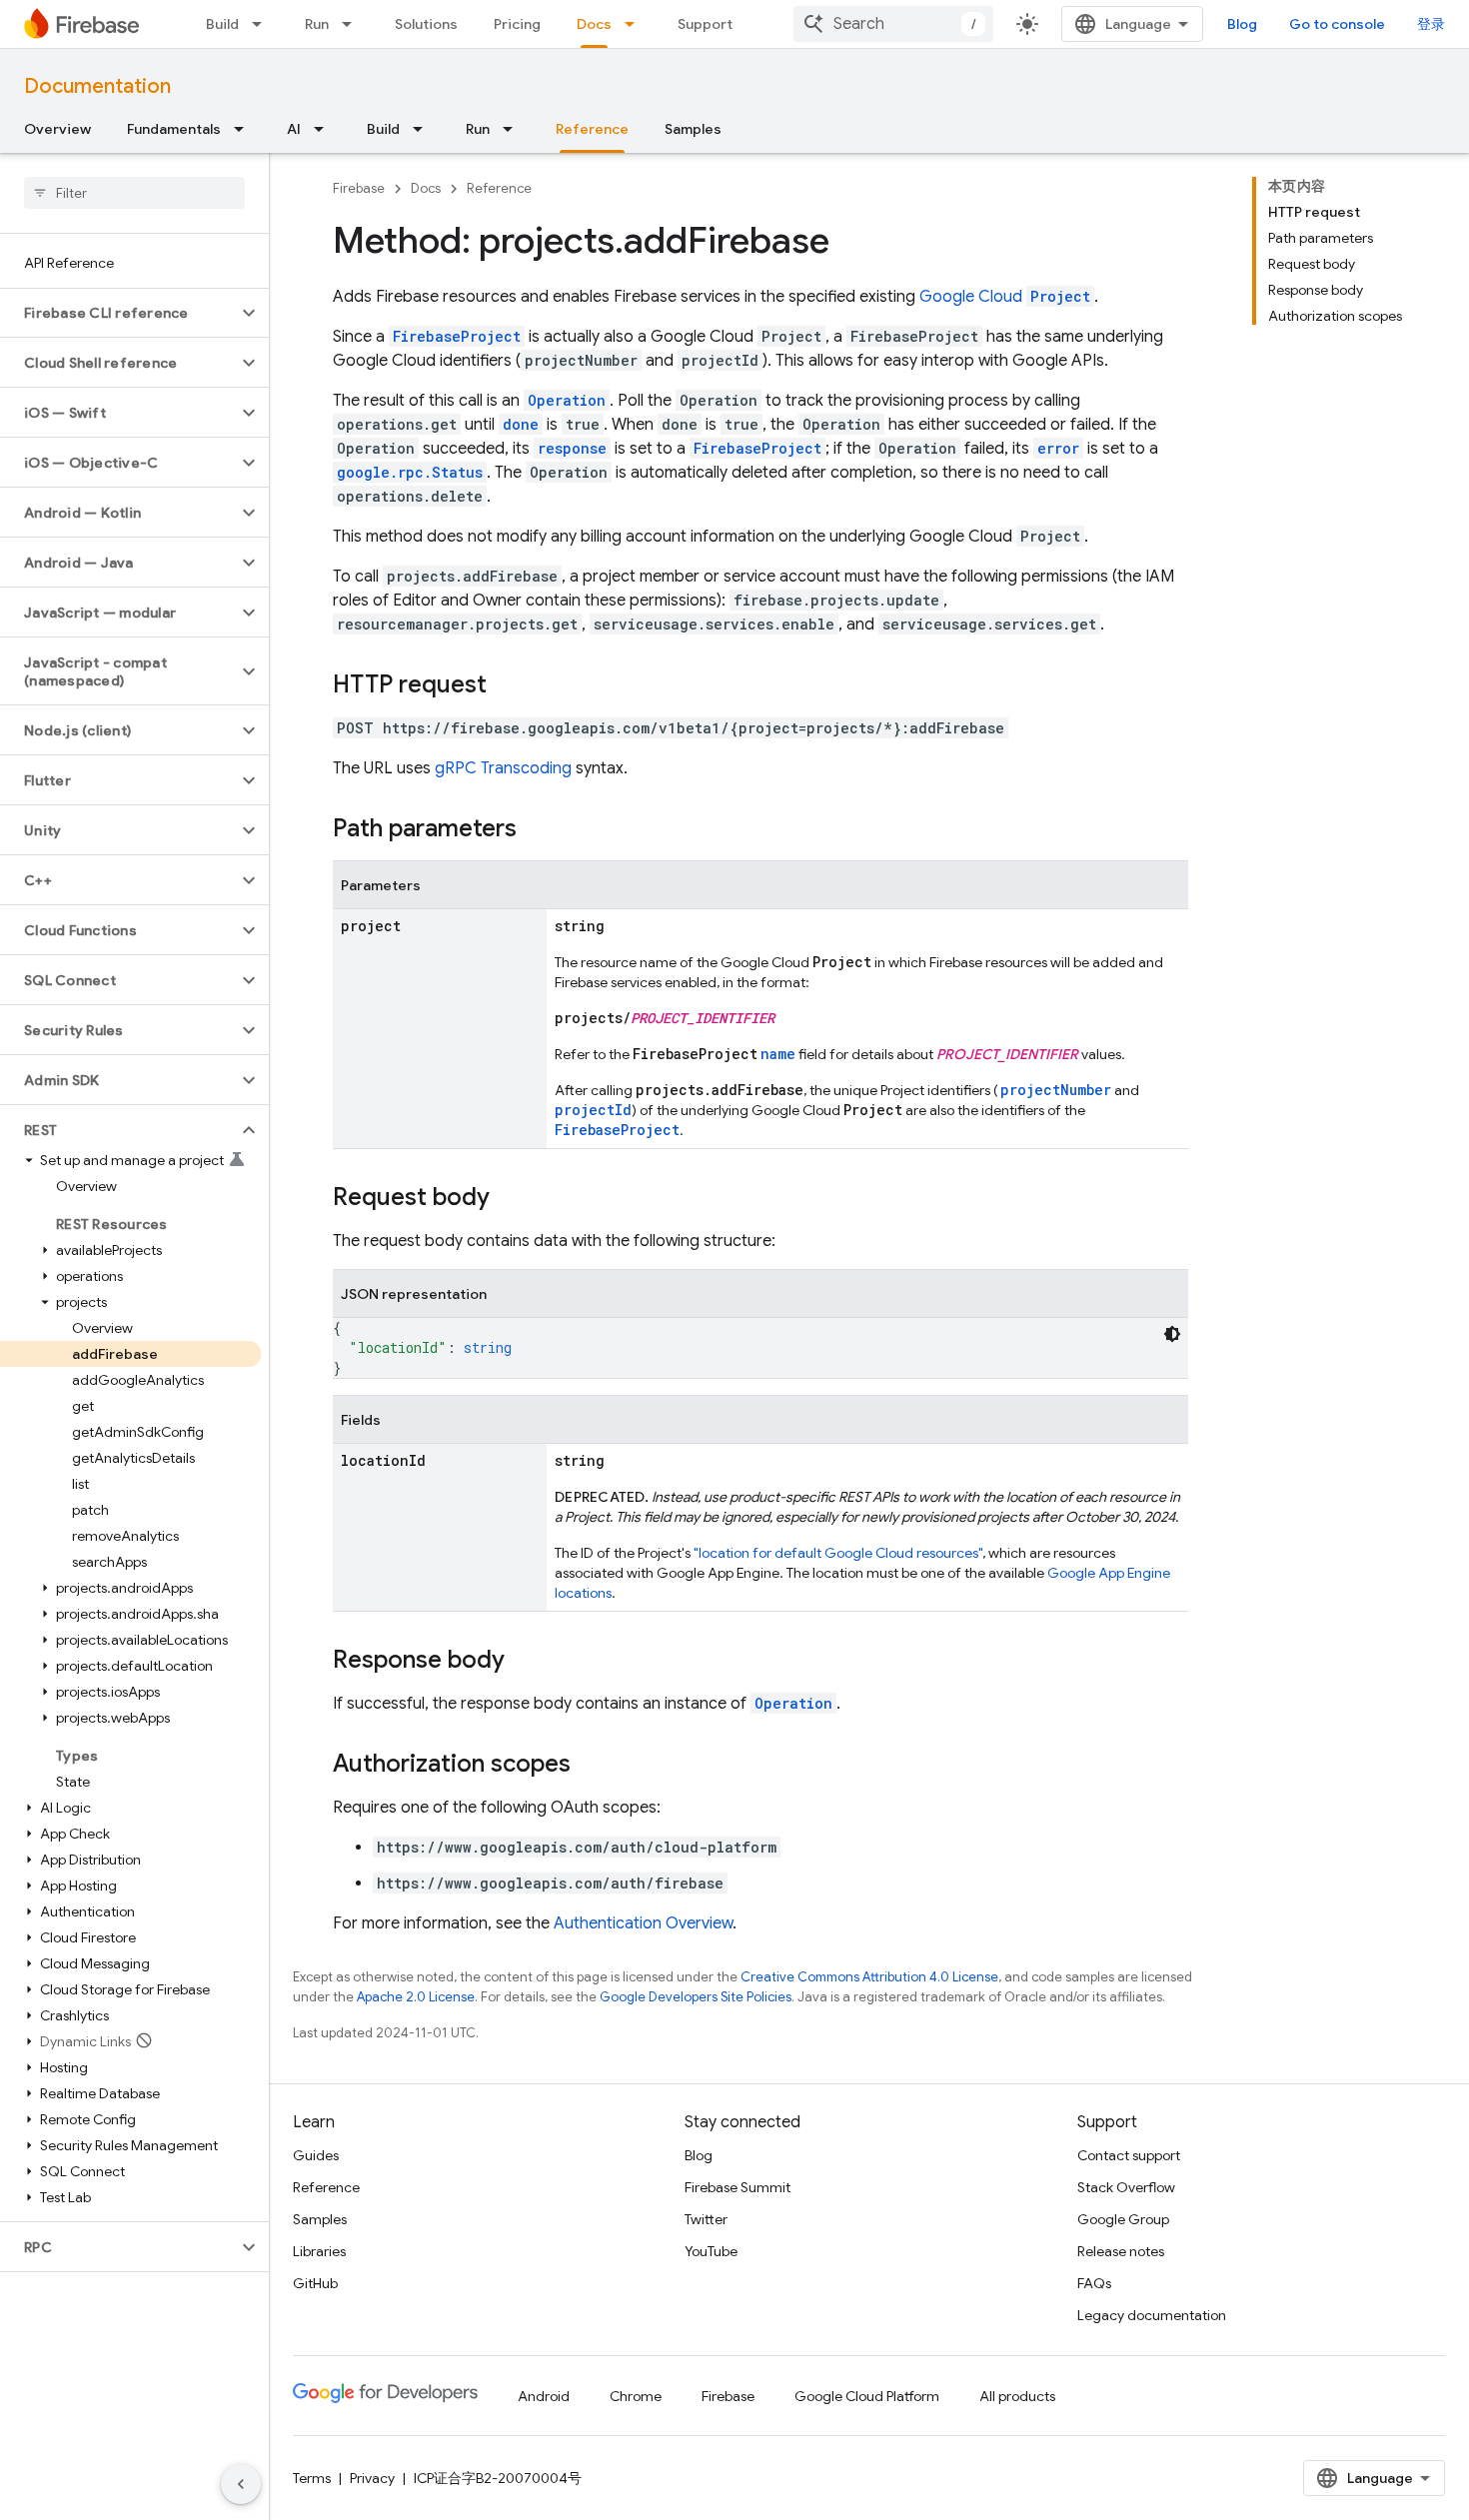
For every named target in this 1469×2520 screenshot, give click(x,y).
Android (544, 2396)
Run (317, 24)
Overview (57, 129)
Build (222, 24)
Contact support (1129, 2155)
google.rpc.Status (410, 472)
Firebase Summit (737, 2187)
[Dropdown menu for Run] (353, 24)
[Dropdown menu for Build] (263, 24)
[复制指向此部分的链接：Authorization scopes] (591, 1766)
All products (1017, 2396)
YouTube (711, 2251)
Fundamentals (174, 129)
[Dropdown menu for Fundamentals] (245, 129)
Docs (594, 24)
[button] (118, 313)
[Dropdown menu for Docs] (636, 24)
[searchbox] (134, 193)
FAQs (1094, 2283)
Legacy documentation (1152, 2315)
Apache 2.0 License (416, 1997)
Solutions (426, 24)
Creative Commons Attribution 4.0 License (869, 1977)
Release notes (1121, 2251)
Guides (316, 2155)
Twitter (706, 2219)
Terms (312, 2478)
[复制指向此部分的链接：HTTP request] (507, 686)
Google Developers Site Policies (696, 1997)
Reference (592, 129)
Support (705, 24)
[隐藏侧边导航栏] (241, 2484)
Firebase (359, 188)
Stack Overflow (1126, 2187)
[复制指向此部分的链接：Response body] (525, 1662)
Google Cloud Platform (867, 2396)
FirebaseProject (457, 336)
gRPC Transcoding (503, 768)
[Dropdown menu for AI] (325, 129)
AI (294, 129)
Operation (793, 1703)
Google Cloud (1005, 297)
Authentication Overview (643, 1923)
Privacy (372, 2478)
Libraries (319, 2251)
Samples (693, 129)
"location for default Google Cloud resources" (838, 1553)
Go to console (1337, 24)
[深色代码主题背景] (1172, 1334)
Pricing (517, 24)
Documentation (97, 86)
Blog (1242, 24)
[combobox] (893, 24)
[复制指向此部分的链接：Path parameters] (537, 830)
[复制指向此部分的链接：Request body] (510, 1199)
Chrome (636, 2396)
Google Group (1123, 2219)
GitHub (315, 2283)
